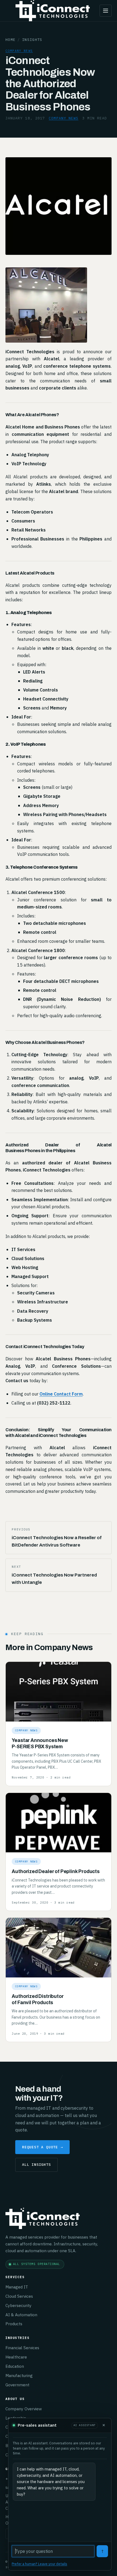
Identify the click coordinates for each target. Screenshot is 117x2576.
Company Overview (24, 2409)
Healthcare (16, 2357)
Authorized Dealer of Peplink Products (56, 1872)
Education (15, 2366)
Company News (19, 51)
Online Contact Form (61, 1394)
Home (10, 40)
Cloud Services (19, 2296)
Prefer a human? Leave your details (39, 2564)
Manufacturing (19, 2375)
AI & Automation (21, 2315)
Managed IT (17, 2287)
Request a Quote (42, 2147)
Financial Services (22, 2348)
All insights (36, 2164)
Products (14, 2324)
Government (17, 2385)
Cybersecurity (19, 2305)
